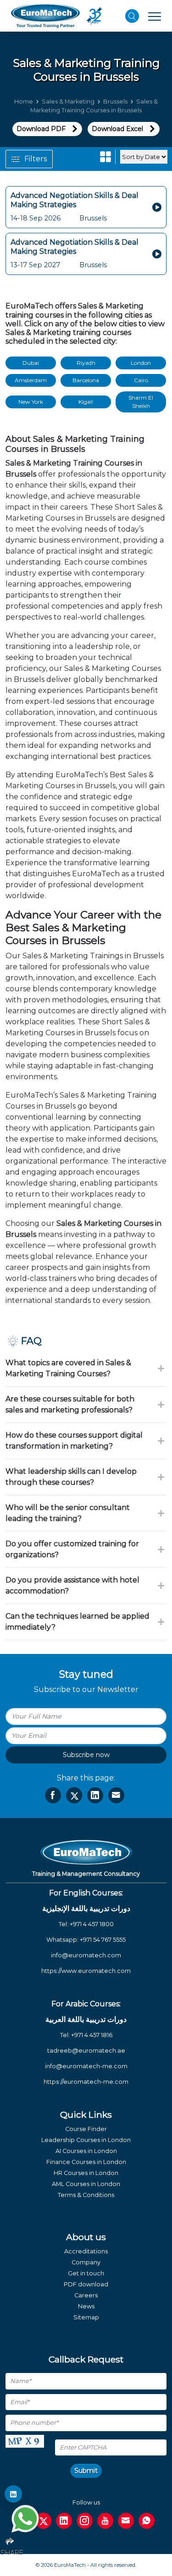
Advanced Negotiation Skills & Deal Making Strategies (75, 200)
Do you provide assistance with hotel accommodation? (72, 1585)
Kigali (86, 402)
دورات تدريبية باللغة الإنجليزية (86, 1909)
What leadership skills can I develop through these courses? (71, 1477)
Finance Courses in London (86, 2162)
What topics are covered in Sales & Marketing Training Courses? (68, 1368)
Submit (86, 2471)
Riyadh (86, 363)
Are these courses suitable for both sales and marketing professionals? (70, 1404)
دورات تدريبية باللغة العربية (86, 2019)
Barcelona (86, 380)
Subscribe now (86, 1755)
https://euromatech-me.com (86, 2082)
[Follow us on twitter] (43, 2521)
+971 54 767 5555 (103, 1940)
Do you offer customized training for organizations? (72, 1549)
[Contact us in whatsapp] (147, 2521)
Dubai (31, 363)
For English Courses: (86, 1893)
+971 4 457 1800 (92, 1924)
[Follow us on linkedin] (64, 2521)
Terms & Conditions (86, 2195)
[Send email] (126, 2521)
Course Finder (86, 2129)
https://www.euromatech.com (86, 1971)
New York (31, 402)
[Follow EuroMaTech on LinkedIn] (13, 2494)
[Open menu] (155, 16)
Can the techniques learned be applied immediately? (78, 1622)
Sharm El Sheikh (141, 402)
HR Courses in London (86, 2173)
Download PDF (41, 129)
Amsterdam (31, 380)
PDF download (86, 2284)
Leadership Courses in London (86, 2140)
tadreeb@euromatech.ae (86, 2051)
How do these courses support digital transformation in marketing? (74, 1441)
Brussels (115, 102)
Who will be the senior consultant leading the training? (68, 1513)
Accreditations (86, 2251)
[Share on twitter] (74, 1795)
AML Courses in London (86, 2184)
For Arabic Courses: (86, 2004)
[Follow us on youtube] (105, 2521)
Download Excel (117, 129)
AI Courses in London (86, 2151)
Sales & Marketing (68, 102)
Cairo (141, 380)
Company (86, 2262)
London (141, 363)
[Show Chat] (25, 2519)
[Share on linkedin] (95, 1795)
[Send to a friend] (116, 1795)
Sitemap (86, 2317)
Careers (86, 2295)
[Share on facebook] (53, 1795)
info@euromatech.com (86, 1955)
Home (24, 102)
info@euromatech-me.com (86, 2066)
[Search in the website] (132, 16)
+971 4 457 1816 (92, 2035)
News (86, 2306)
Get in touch (86, 2273)
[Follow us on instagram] (85, 2521)
